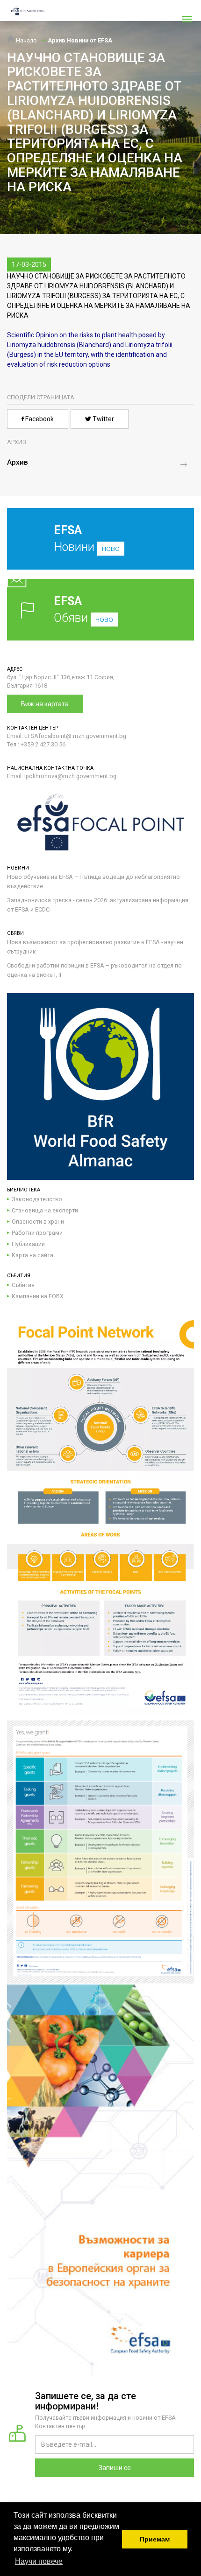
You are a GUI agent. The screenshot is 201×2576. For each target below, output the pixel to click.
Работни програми (37, 1233)
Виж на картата (45, 704)
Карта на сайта (32, 1255)
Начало (26, 40)
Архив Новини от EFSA (80, 40)
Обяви (83, 609)
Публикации (28, 1244)
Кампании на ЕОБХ (38, 1296)
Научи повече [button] (39, 2561)
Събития (23, 1285)
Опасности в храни (38, 1222)
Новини (87, 539)
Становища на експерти (45, 1210)
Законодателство (37, 1199)
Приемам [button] (155, 2539)
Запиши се (115, 2468)
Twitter (103, 419)
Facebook (39, 419)
